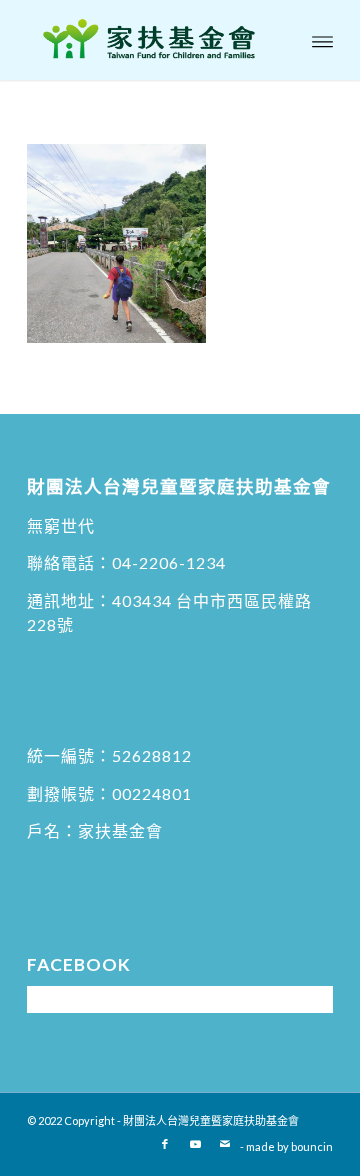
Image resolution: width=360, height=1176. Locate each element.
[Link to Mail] (225, 1144)
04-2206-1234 (169, 562)
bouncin (312, 1146)
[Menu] (322, 40)
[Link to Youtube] (195, 1144)
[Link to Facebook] (165, 1144)
